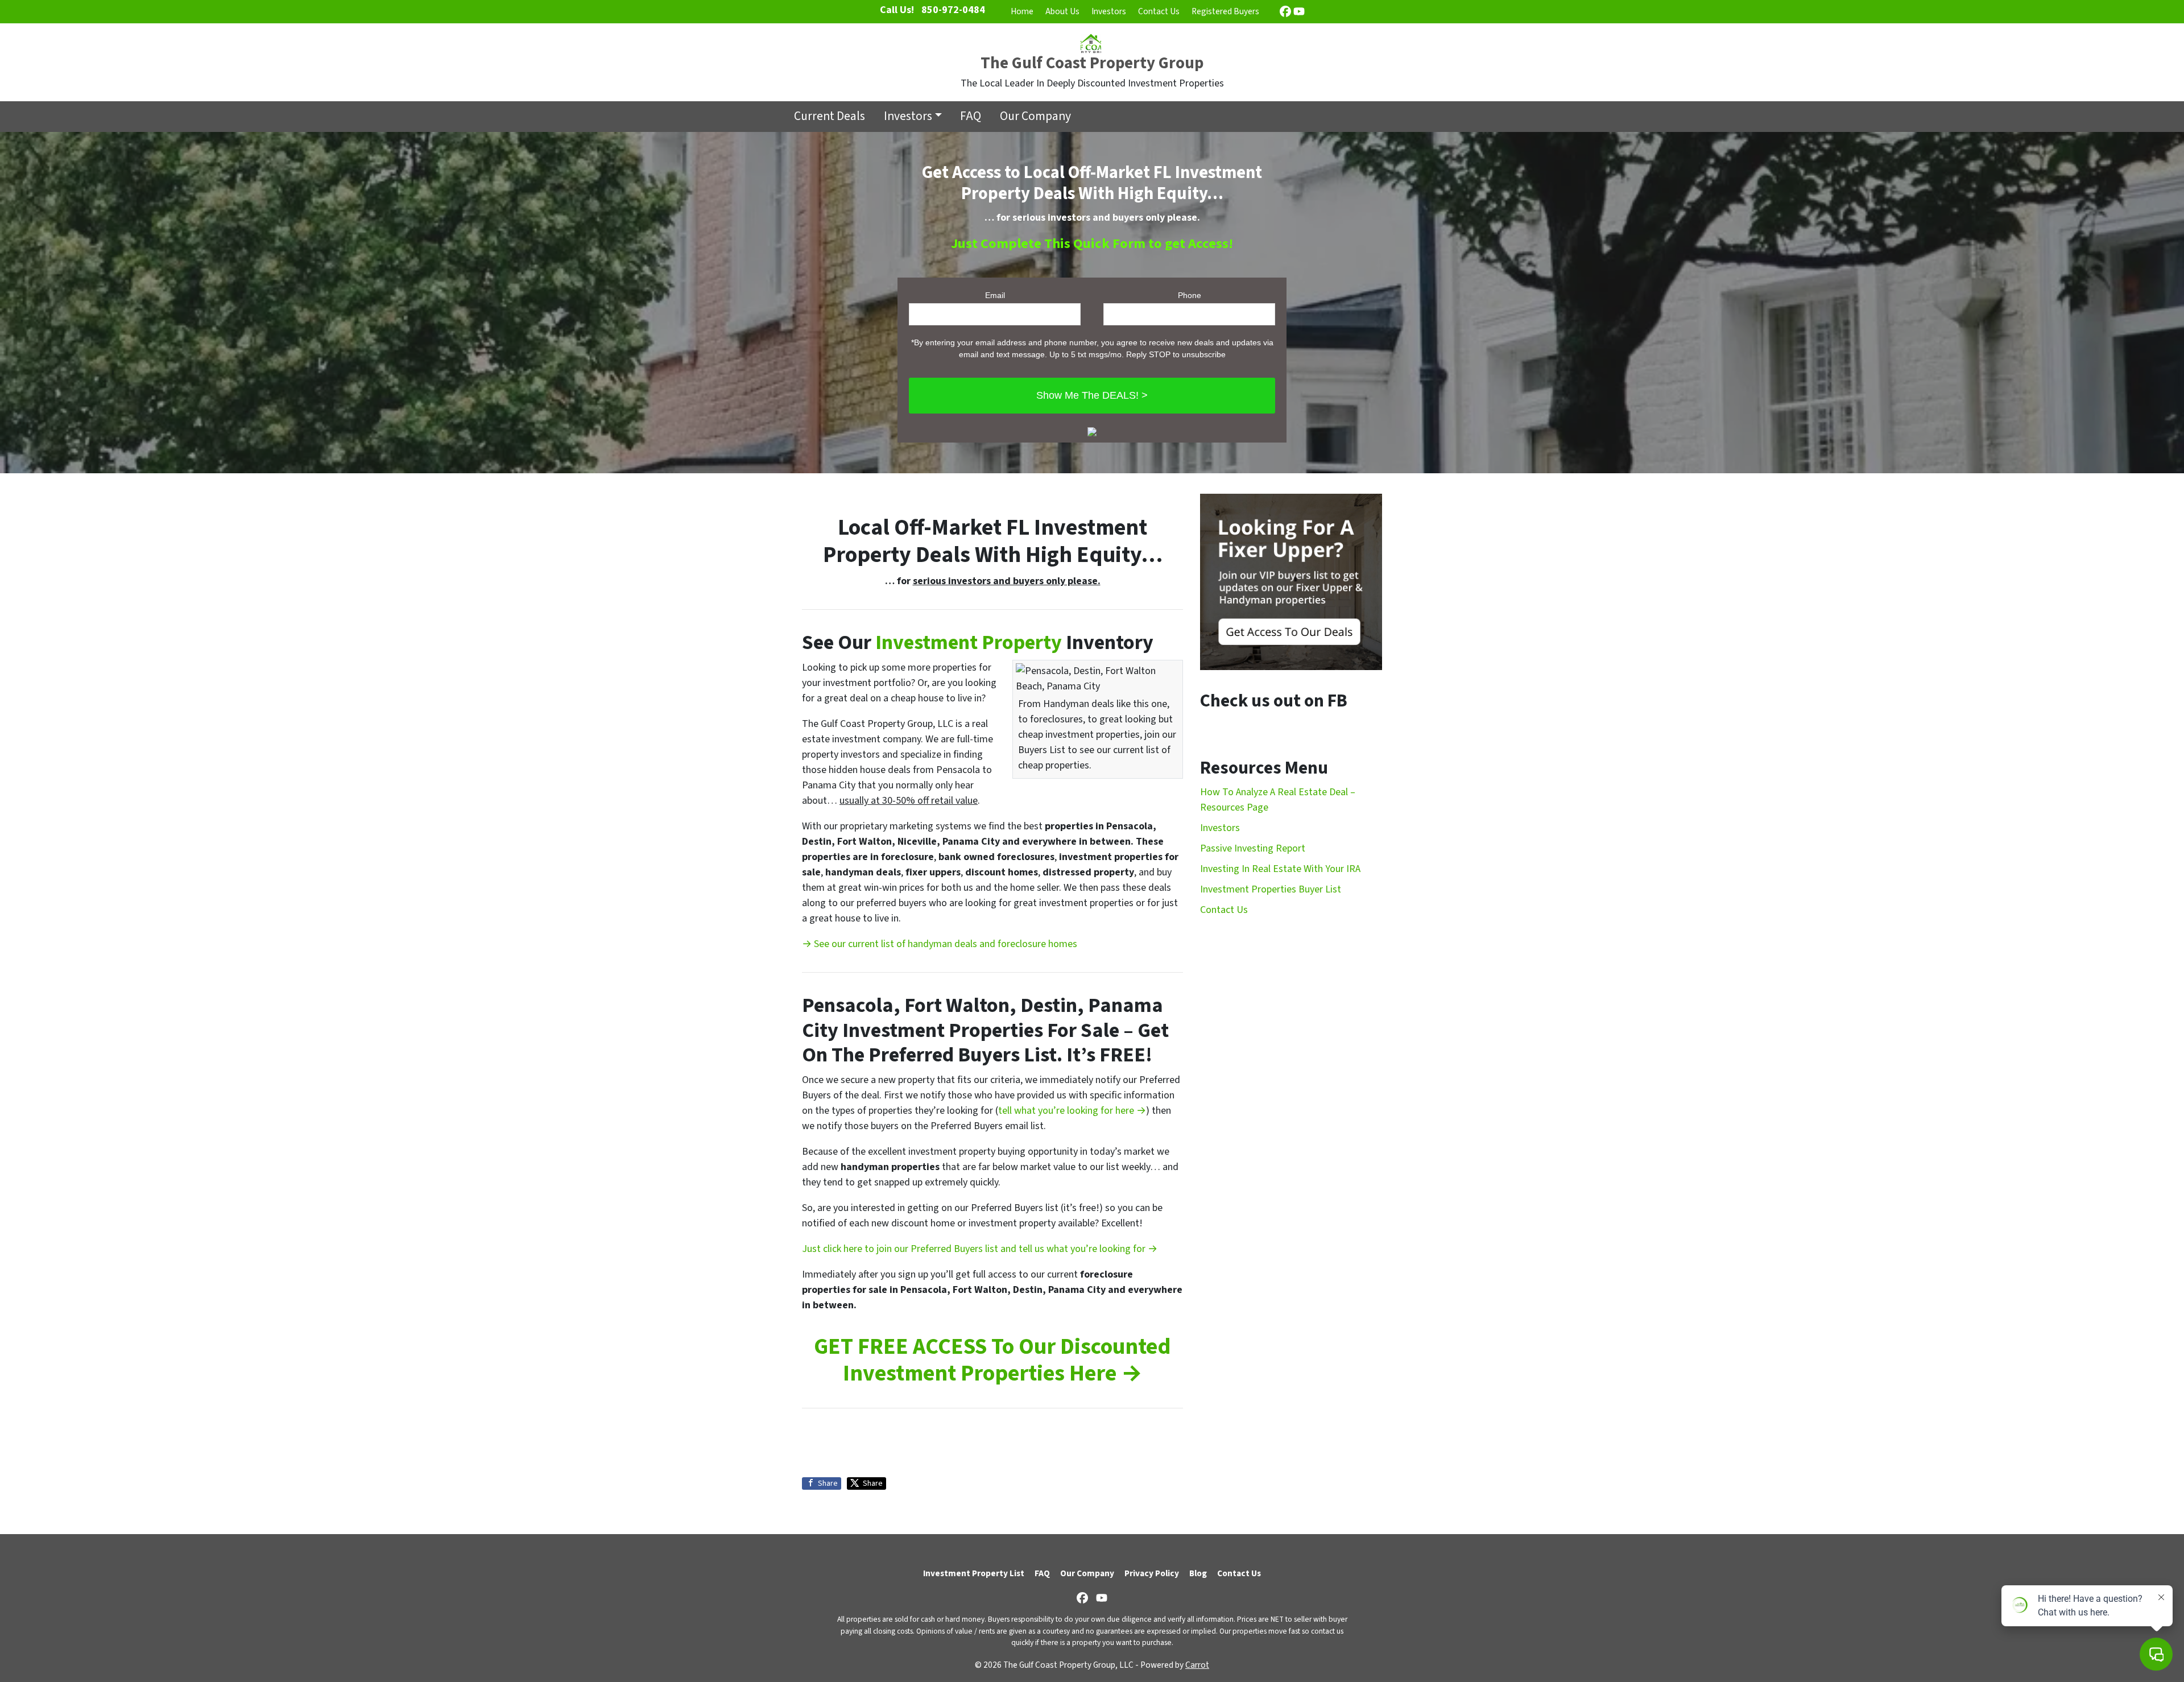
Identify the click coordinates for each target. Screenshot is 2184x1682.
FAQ (971, 116)
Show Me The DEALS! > (1092, 395)
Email (995, 295)
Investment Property (969, 642)
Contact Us (1159, 11)
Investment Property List (974, 1573)
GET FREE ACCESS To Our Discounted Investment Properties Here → (992, 1360)
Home (1022, 11)
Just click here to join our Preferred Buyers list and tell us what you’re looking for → (980, 1249)
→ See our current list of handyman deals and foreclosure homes (940, 944)
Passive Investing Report (1253, 848)
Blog (1198, 1573)
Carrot (1197, 1665)
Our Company (1035, 116)
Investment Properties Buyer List (1271, 889)
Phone (1190, 295)
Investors (1109, 11)
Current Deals (830, 116)
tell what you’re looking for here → (1072, 1111)
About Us (1062, 11)
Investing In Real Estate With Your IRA (1280, 869)
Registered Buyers (1225, 11)
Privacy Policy (1152, 1573)
